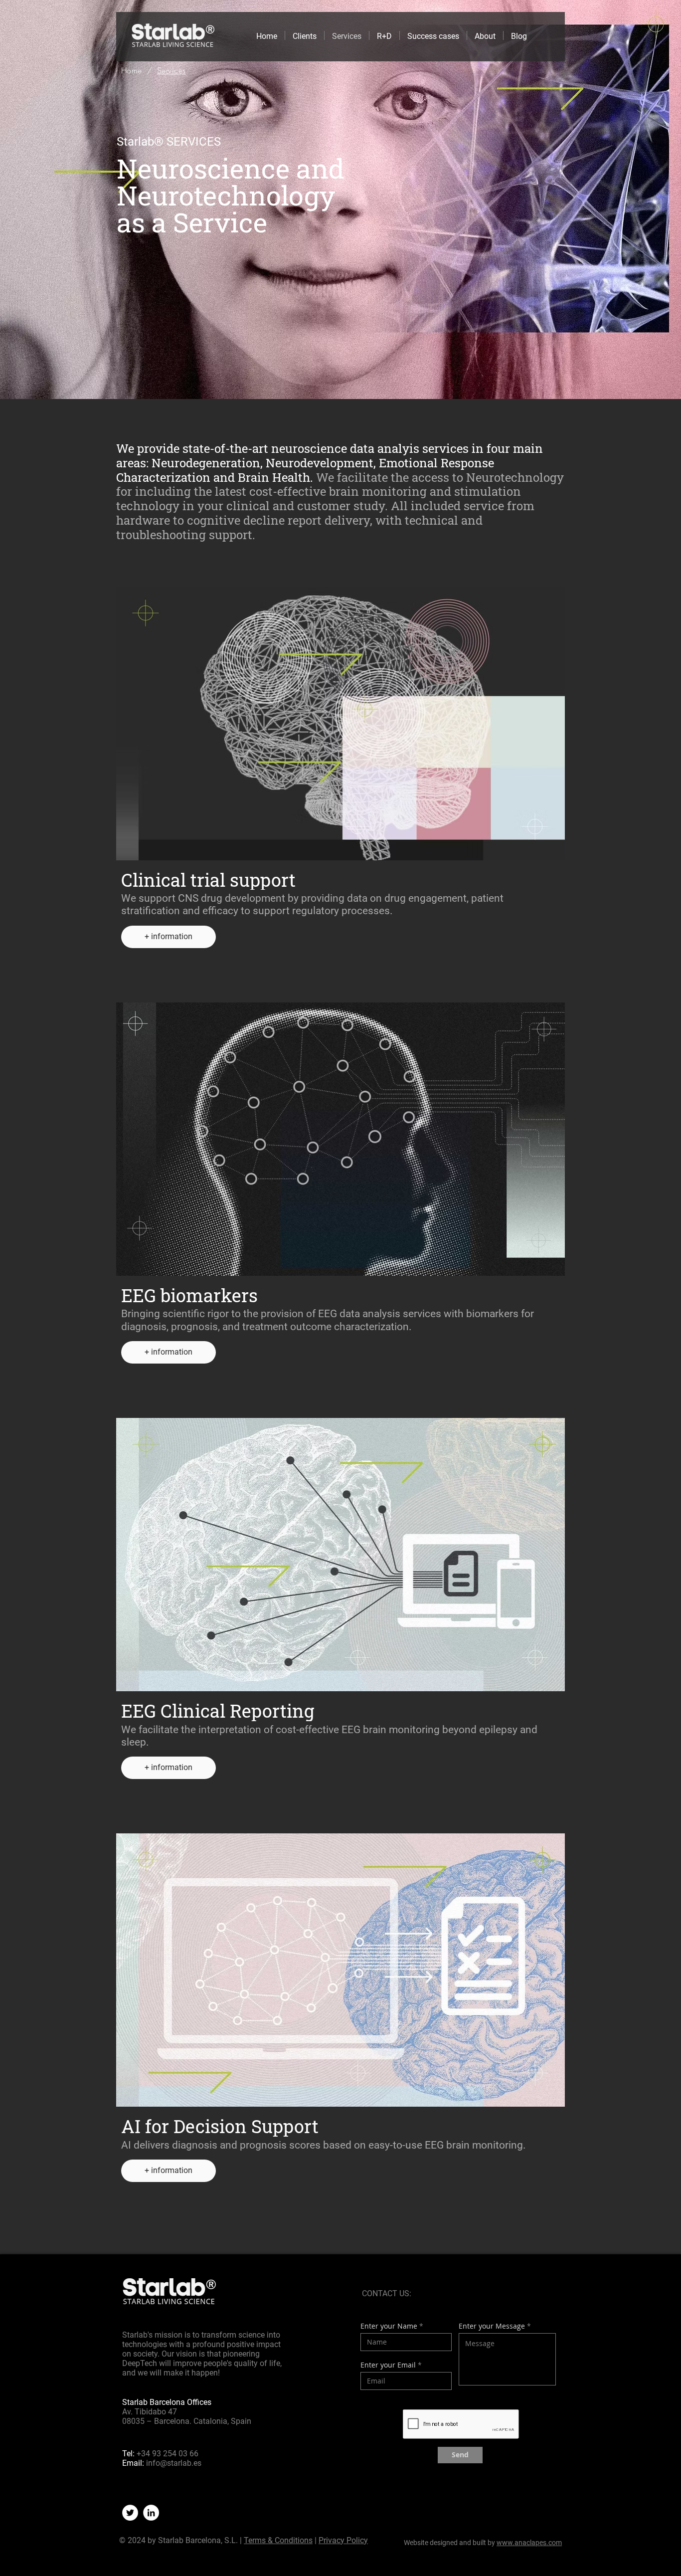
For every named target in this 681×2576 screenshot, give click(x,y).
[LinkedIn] (151, 2513)
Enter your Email (388, 2365)
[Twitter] (130, 2513)
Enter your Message (492, 2326)
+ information (169, 936)
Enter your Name (389, 2326)
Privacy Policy (343, 2540)
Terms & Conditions (278, 2540)
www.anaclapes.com (529, 2543)
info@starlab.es (174, 2463)
